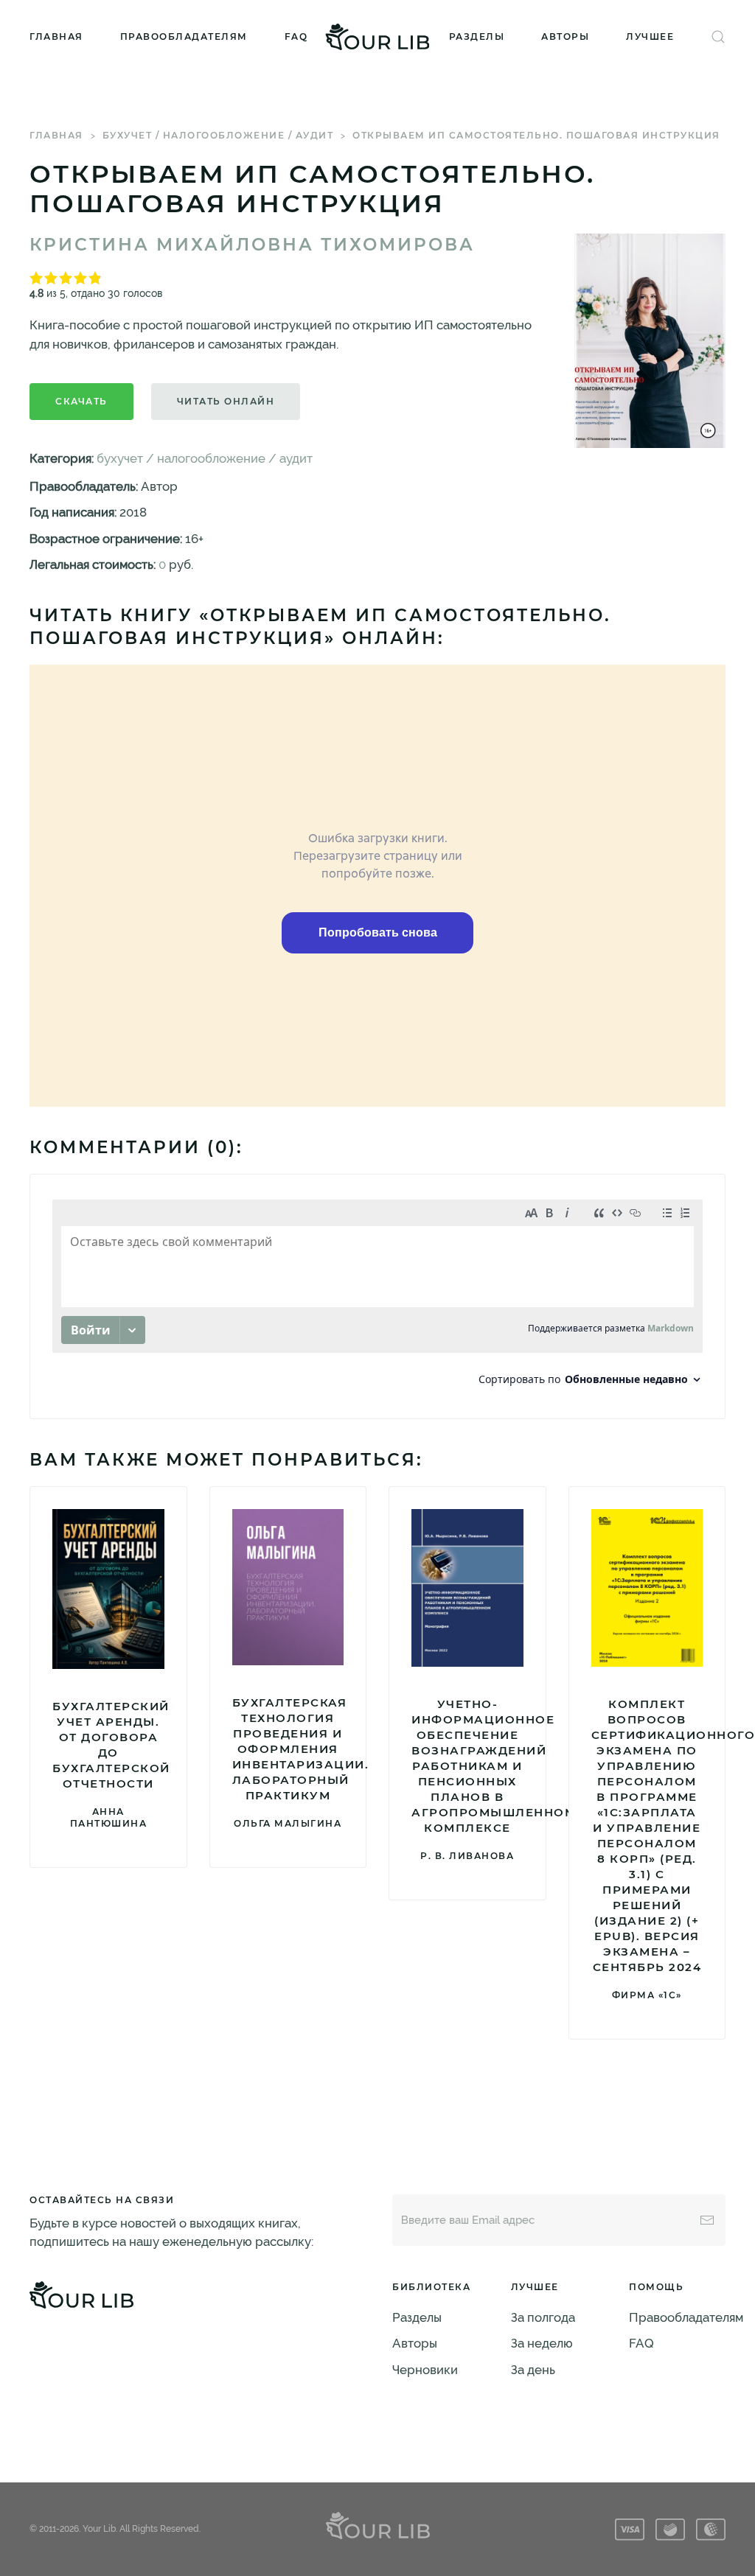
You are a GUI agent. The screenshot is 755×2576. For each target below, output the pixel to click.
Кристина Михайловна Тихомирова (252, 245)
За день (533, 2370)
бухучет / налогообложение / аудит (218, 135)
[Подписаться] (707, 2220)
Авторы (565, 36)
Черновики (425, 2370)
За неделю (542, 2343)
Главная (56, 36)
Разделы (477, 36)
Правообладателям (184, 36)
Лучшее (650, 36)
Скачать (81, 401)
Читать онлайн (226, 401)
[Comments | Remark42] (377, 1296)
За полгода (543, 2317)
